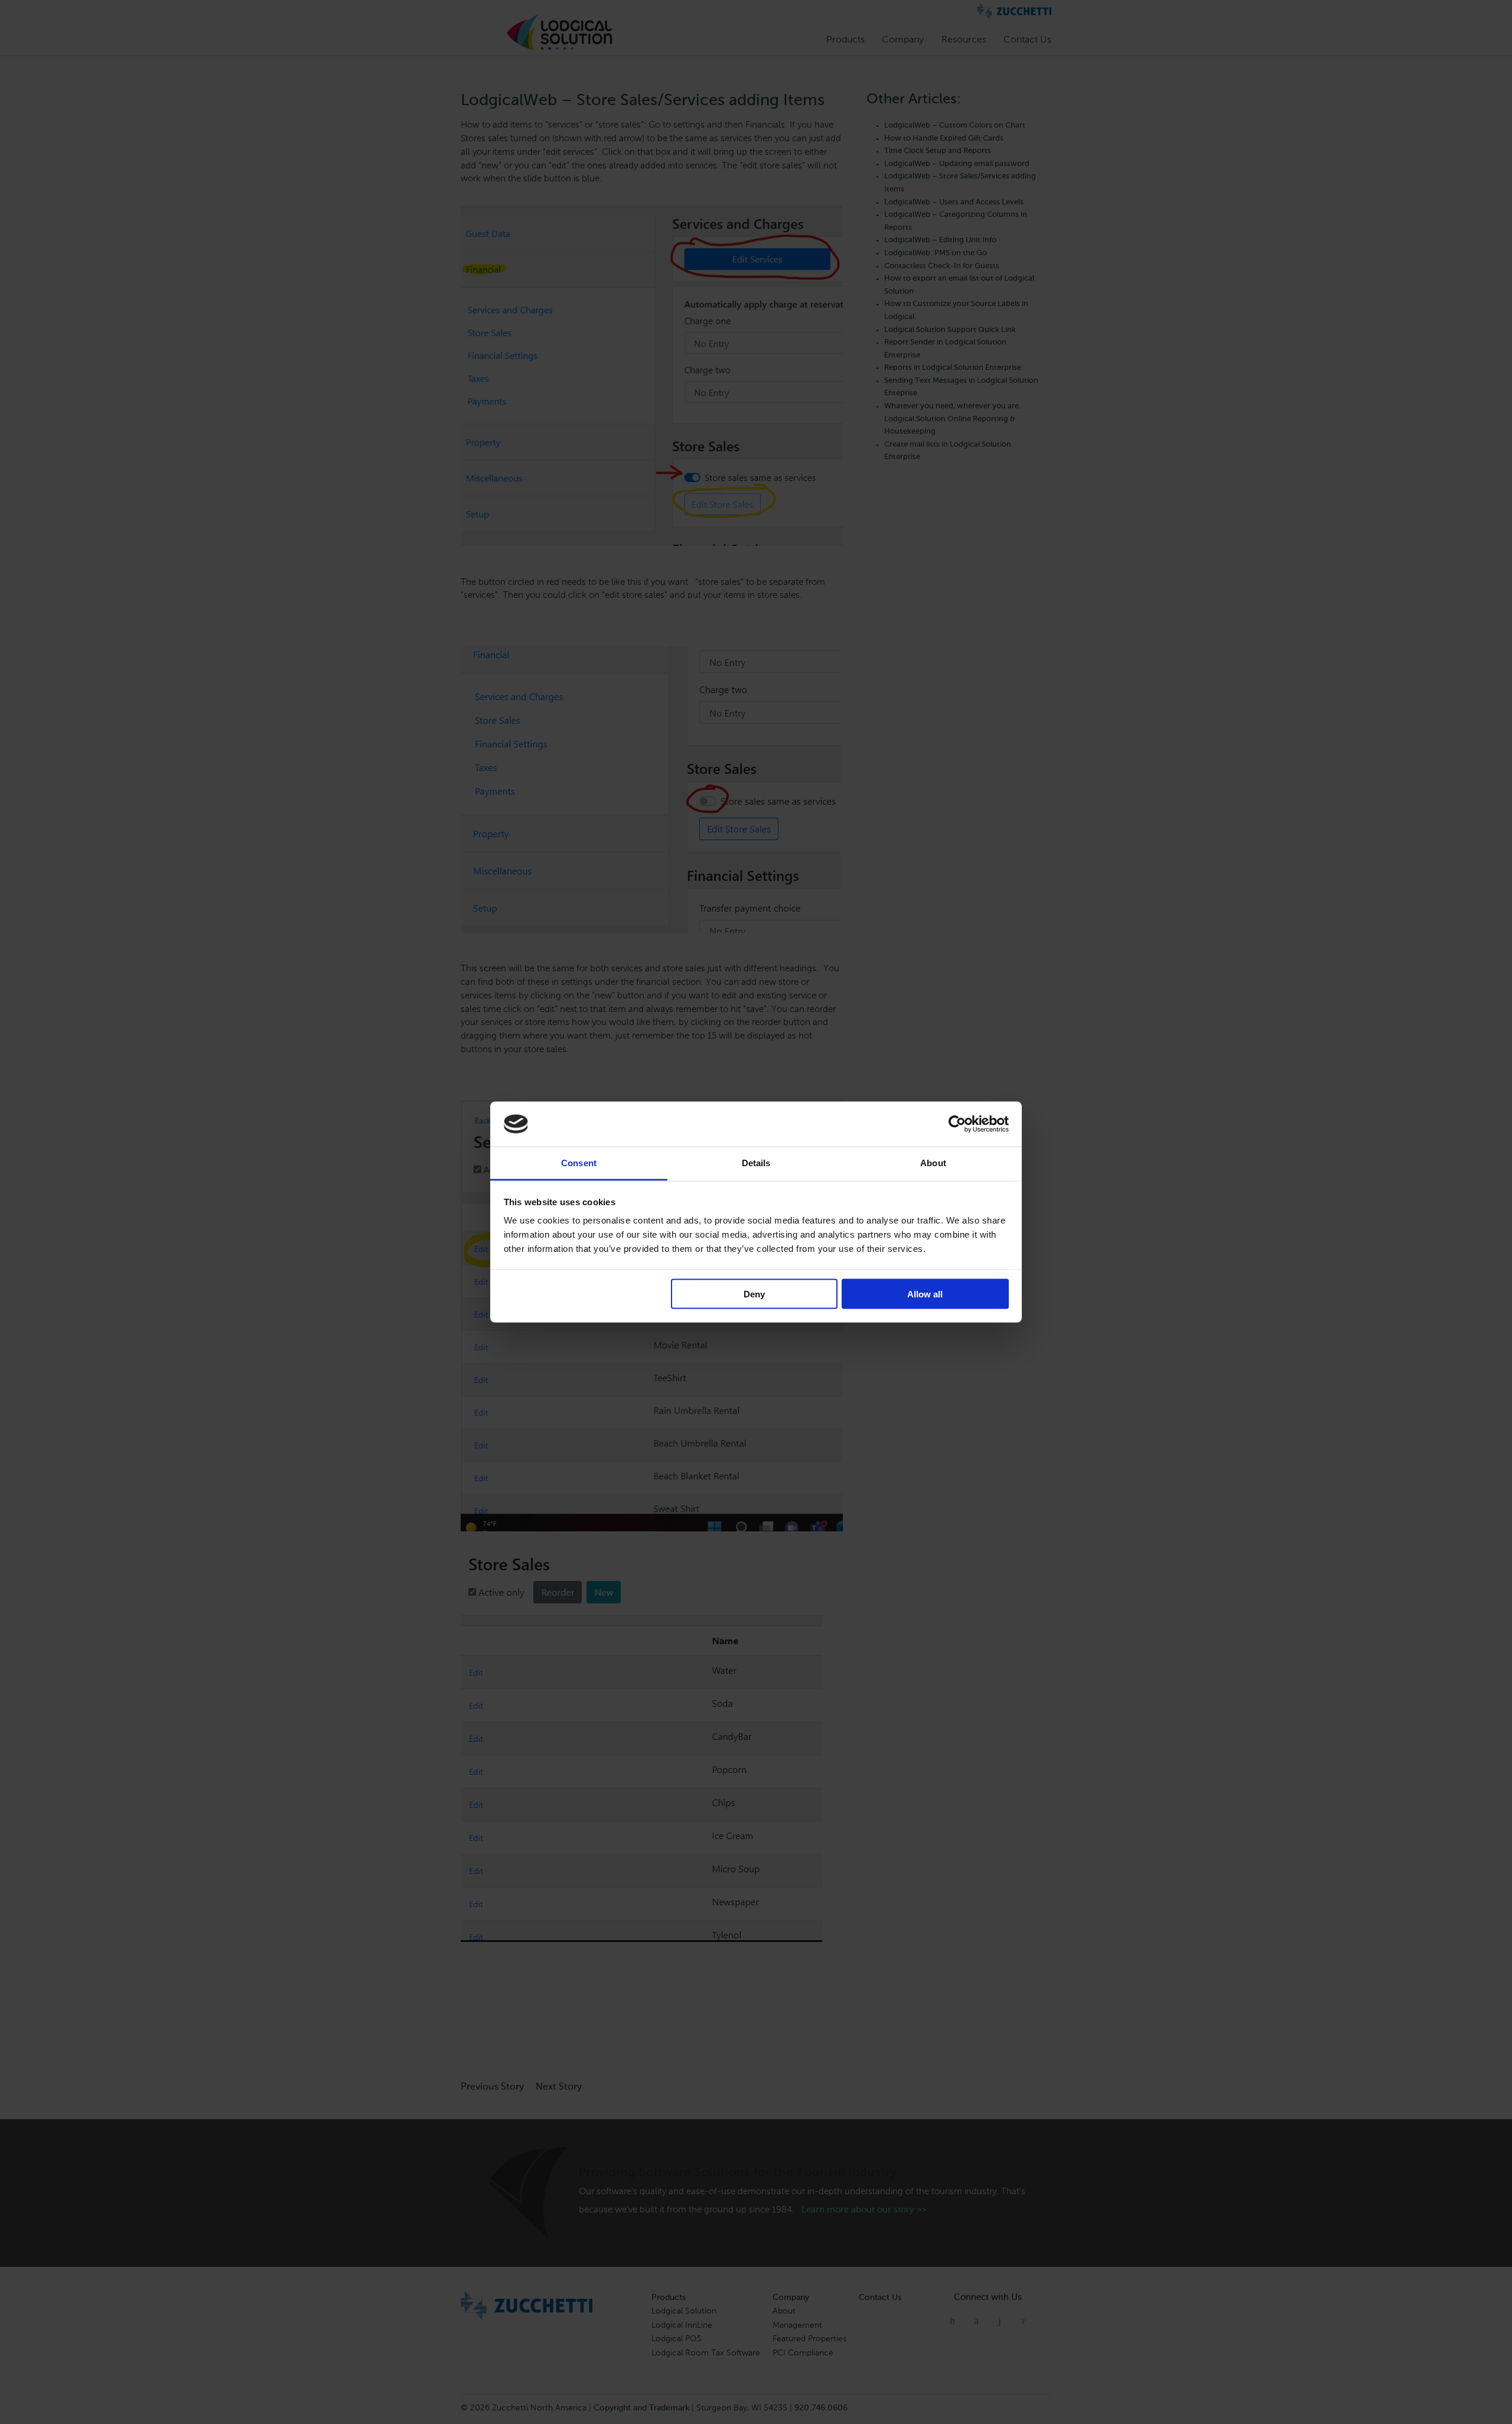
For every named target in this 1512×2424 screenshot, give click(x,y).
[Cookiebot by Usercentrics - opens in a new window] (957, 1124)
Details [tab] (756, 1163)
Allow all (925, 1294)
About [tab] (933, 1163)
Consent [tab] (579, 1163)
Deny (754, 1294)
